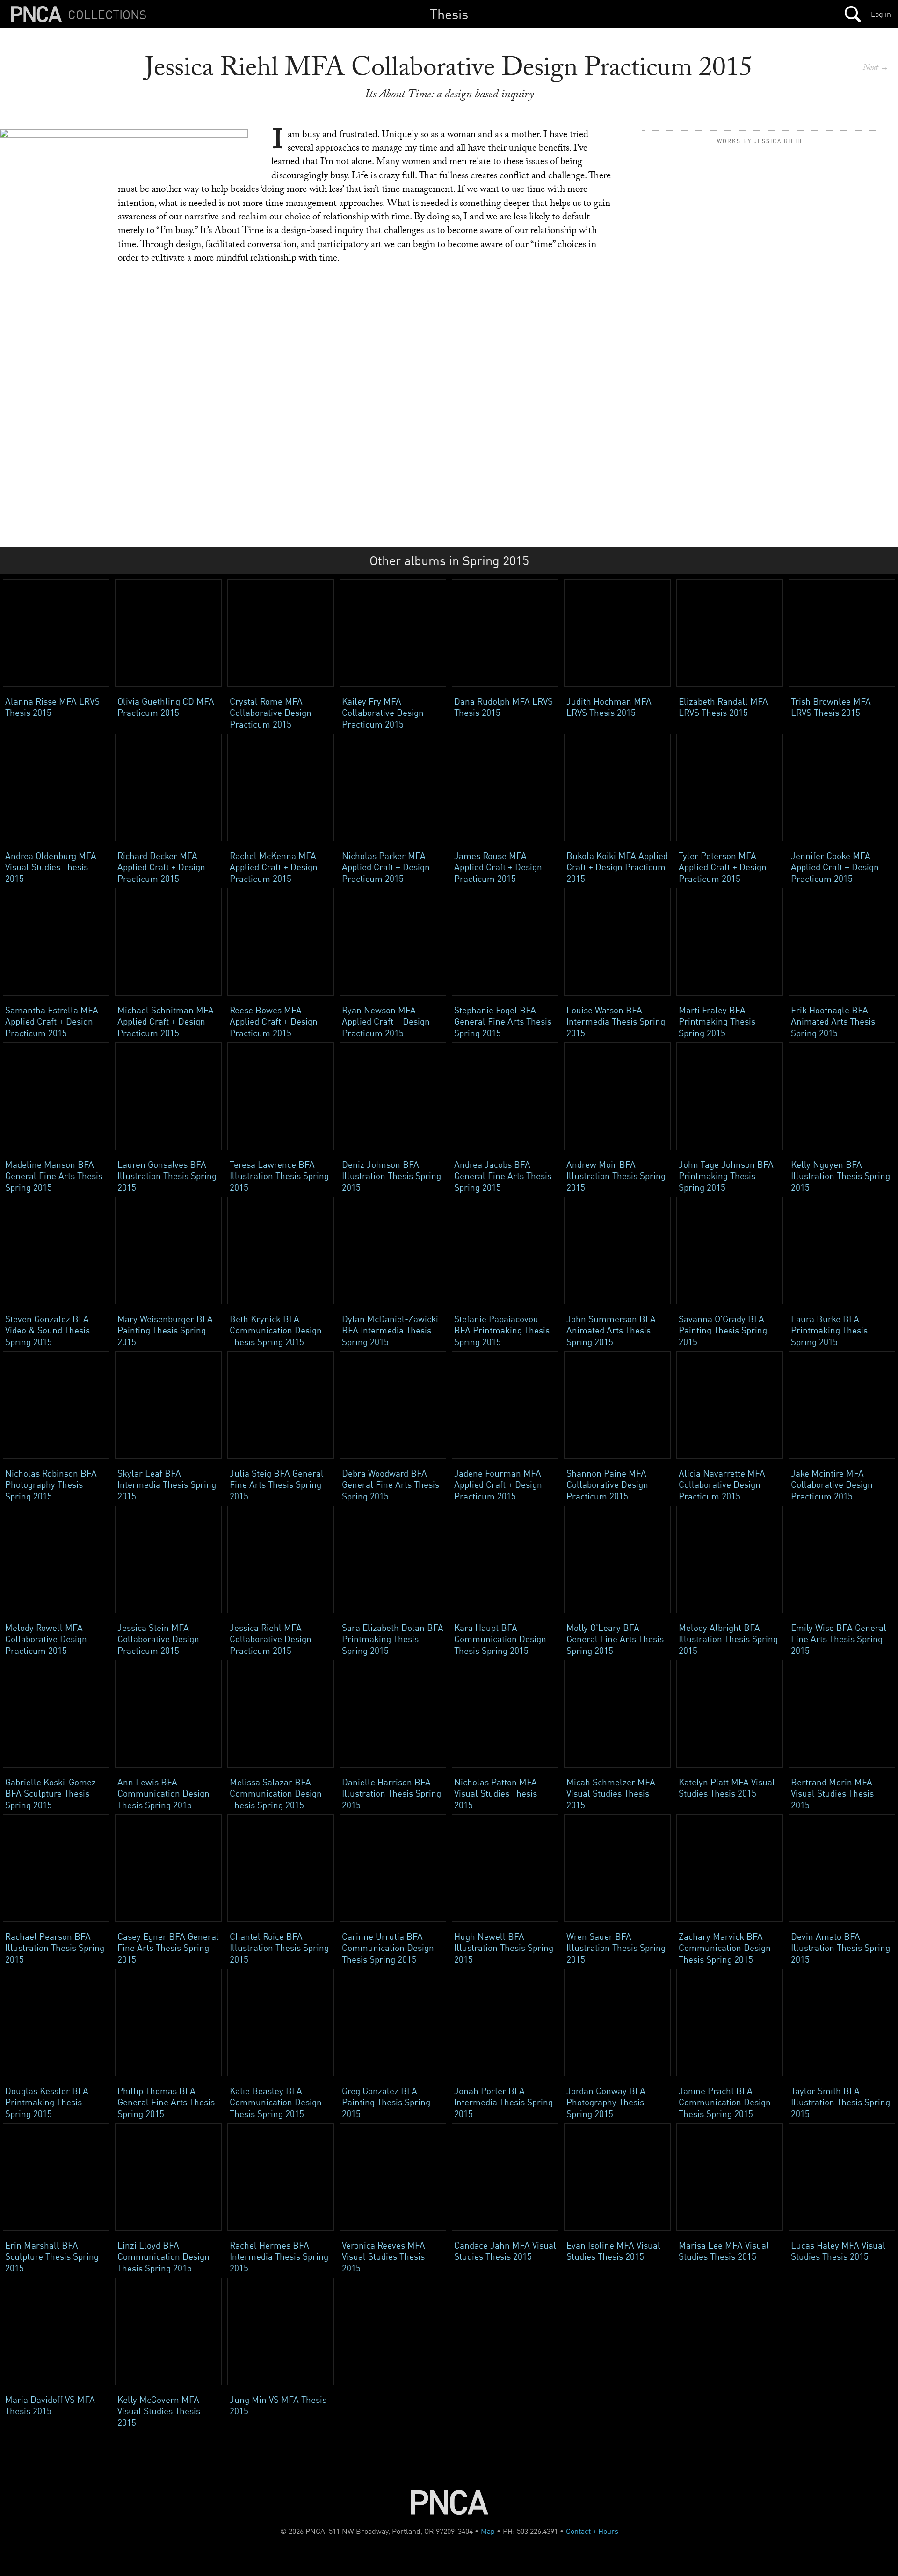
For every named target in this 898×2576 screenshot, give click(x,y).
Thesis (449, 14)
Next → (876, 69)
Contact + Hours (592, 2531)
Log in (881, 14)
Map (488, 2531)
